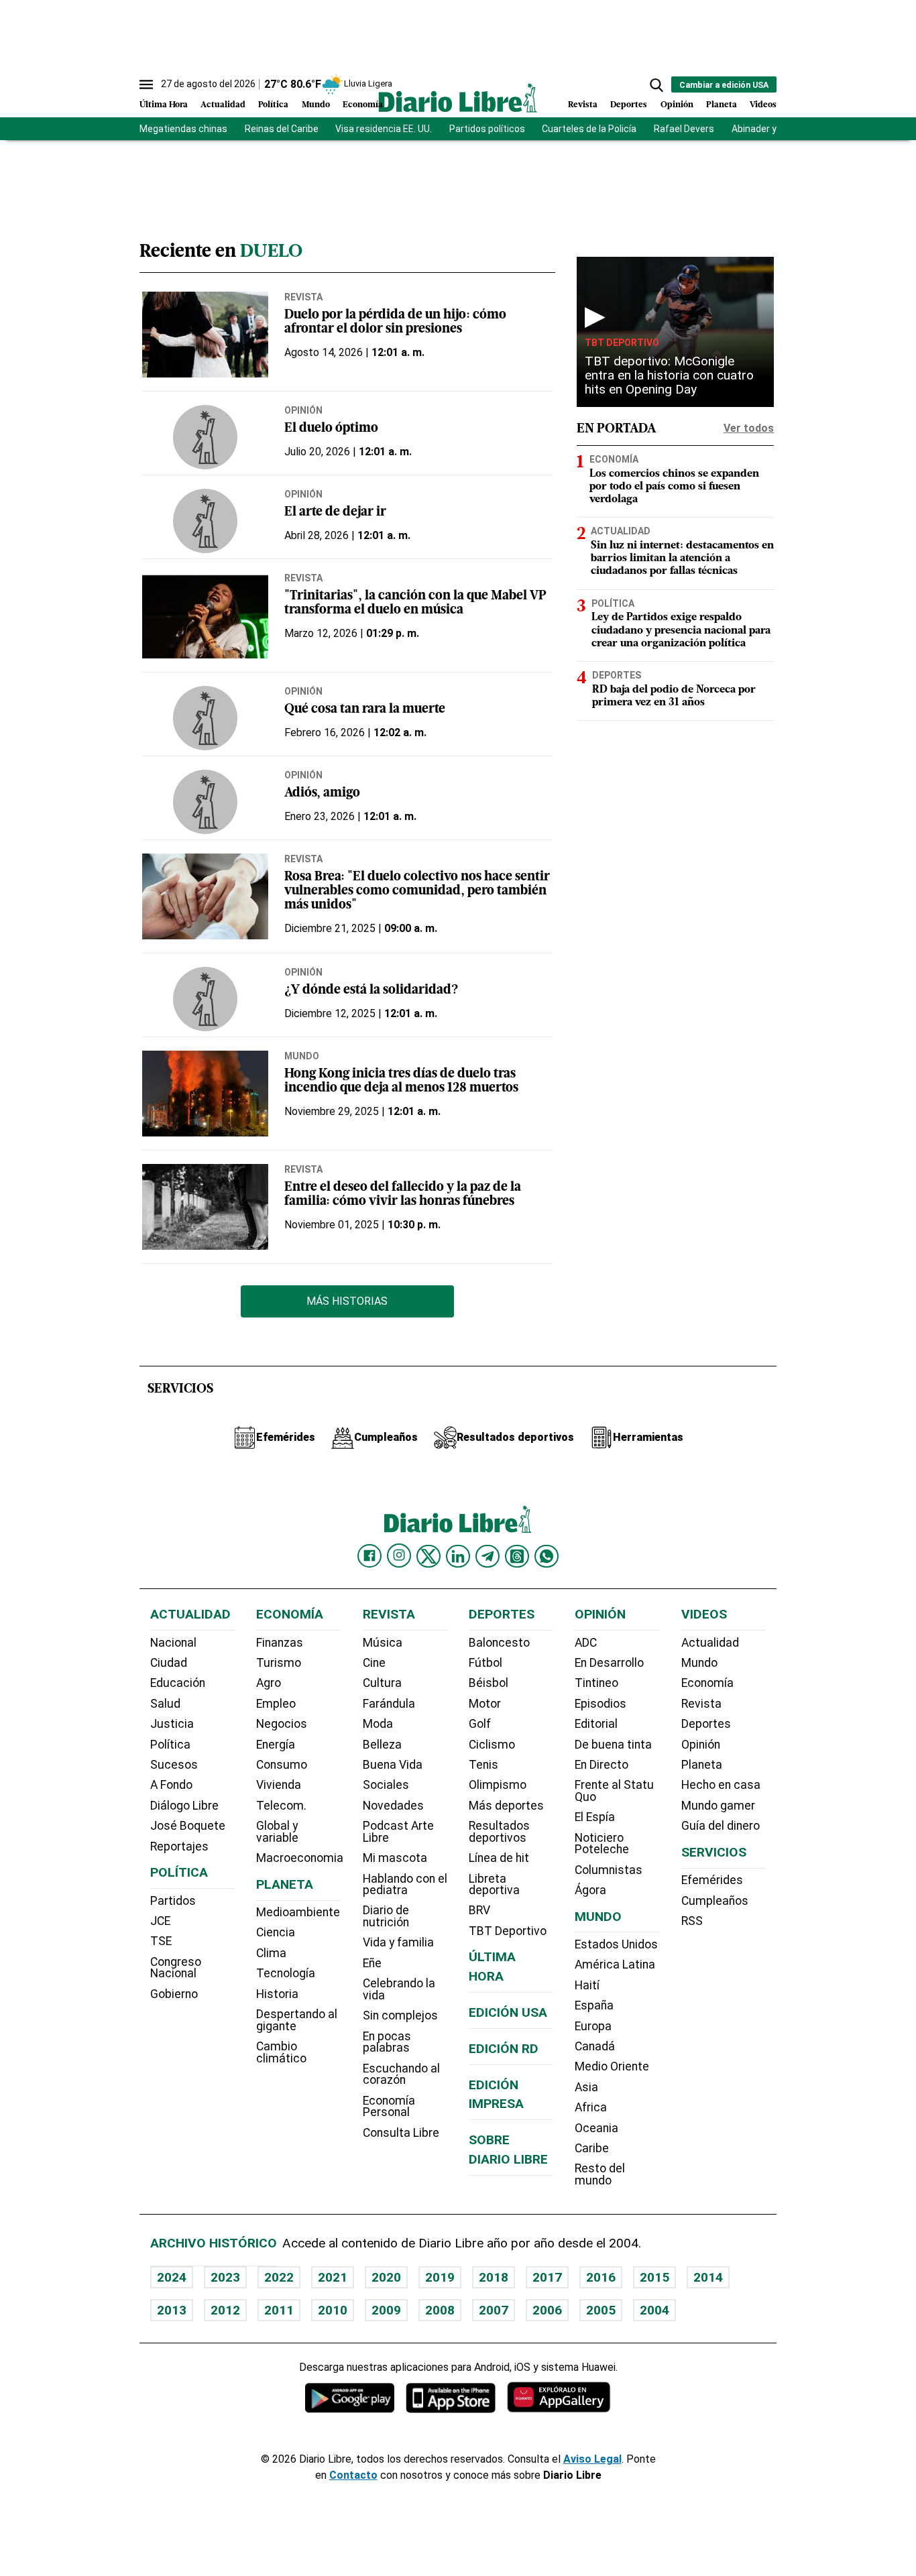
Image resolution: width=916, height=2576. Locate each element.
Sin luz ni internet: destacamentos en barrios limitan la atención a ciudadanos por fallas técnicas (682, 559)
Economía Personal (389, 2107)
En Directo (602, 1765)
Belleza (382, 1745)
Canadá (595, 2046)
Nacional (173, 1643)
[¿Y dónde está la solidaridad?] (205, 999)
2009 (386, 2310)
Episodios (600, 1704)
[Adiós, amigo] (205, 802)
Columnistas (609, 1870)
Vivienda (279, 1785)
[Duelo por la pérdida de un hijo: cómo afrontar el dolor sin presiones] (205, 335)
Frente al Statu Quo (614, 1791)
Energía (276, 1745)
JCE (160, 1921)
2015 (654, 2277)
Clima (271, 1953)
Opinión (677, 105)
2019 (440, 2277)
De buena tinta (613, 1745)
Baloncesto (499, 1643)
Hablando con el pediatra (405, 1885)
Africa (591, 2107)
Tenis (483, 1765)
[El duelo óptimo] (205, 437)
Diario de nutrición (386, 1916)
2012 (225, 2310)
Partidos (173, 1901)
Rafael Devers (684, 129)
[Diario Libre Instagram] (399, 1556)
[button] (656, 85)
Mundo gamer (718, 1806)
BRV (479, 1910)
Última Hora (164, 105)
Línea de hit (499, 1858)
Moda (378, 1724)
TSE (161, 1941)
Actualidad (223, 105)
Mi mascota (395, 1858)
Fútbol (485, 1663)
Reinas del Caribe (282, 129)
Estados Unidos (616, 1944)
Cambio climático (281, 2052)
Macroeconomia (300, 1858)
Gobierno (174, 1994)
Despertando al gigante (297, 2020)
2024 (172, 2277)
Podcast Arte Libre (398, 1832)
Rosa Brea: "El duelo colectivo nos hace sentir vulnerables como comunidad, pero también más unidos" (417, 891)
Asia (586, 2087)
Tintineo (596, 1683)
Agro (269, 1683)
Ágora (590, 1890)
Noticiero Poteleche (602, 1844)
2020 (386, 2277)
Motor (485, 1704)
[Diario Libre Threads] (517, 1556)
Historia (277, 1994)
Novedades (393, 1806)
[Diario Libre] (458, 98)
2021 (333, 2277)
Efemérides (712, 1880)
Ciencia (276, 1932)
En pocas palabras (387, 2042)
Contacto (353, 2475)
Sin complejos (400, 2015)
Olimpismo (498, 1785)
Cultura (382, 1683)
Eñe (372, 1963)
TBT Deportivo (622, 343)
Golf (480, 1724)
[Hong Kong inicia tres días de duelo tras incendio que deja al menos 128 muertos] (205, 1094)
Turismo (279, 1663)
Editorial (596, 1724)
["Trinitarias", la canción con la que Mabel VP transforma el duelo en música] (205, 616)
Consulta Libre (401, 2133)
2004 (654, 2310)
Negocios (282, 1724)
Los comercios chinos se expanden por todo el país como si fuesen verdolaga (674, 487)
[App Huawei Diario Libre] (559, 2397)
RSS (692, 1921)
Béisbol (489, 1683)
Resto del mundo (600, 2174)
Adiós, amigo (322, 794)
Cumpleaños (715, 1901)
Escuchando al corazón (401, 2074)
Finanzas (280, 1643)
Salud (165, 1704)
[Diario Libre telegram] (488, 1556)
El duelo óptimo (331, 429)
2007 (494, 2310)
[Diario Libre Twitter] (428, 1556)
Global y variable (277, 1832)
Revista (583, 105)
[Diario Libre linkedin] (458, 1556)
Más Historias (347, 1301)
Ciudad (169, 1663)
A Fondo (171, 1785)
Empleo (276, 1704)
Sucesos (174, 1765)
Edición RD (504, 2049)
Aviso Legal (592, 2459)
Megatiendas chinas (183, 129)
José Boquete (188, 1826)
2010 (333, 2310)
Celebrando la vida (399, 1989)
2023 (225, 2277)
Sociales (386, 1785)
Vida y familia (398, 1942)
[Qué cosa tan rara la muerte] (205, 718)
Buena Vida (393, 1765)
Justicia (172, 1724)
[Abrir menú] (146, 84)
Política (273, 105)
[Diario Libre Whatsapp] (547, 1556)
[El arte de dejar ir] (205, 521)
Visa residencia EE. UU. (384, 129)
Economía (363, 105)
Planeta (722, 105)
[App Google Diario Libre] (350, 2397)
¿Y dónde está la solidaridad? (371, 991)
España (594, 2005)
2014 (708, 2277)
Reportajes (179, 1847)
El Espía (595, 1817)
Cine (374, 1663)
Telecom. (281, 1806)
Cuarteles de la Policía (589, 129)
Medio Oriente (612, 2066)
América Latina (615, 1965)
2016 (601, 2277)
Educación (178, 1683)
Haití (587, 1985)
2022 (279, 2277)
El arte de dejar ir (335, 513)
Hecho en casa (721, 1785)
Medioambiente (298, 1912)
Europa (593, 2026)
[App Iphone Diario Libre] (451, 2397)
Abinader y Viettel (769, 129)
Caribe (592, 2148)
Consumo (282, 1765)
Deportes (629, 105)
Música (383, 1643)
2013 (172, 2310)
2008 (440, 2310)
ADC (586, 1643)
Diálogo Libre (184, 1806)
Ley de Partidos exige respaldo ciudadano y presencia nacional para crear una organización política (681, 630)
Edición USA (508, 2012)
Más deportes (506, 1806)
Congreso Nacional (176, 1968)
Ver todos (749, 428)
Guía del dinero (721, 1826)
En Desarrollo (609, 1663)
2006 (547, 2310)
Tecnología (286, 1973)
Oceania (596, 2128)
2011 (279, 2310)
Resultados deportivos (499, 1832)
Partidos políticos (487, 129)
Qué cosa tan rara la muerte (365, 710)
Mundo (316, 105)
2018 (494, 2277)
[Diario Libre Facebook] (369, 1556)
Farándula (389, 1704)
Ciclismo (492, 1745)
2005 (601, 2310)
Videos (763, 105)
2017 (547, 2277)
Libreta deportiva (494, 1885)
